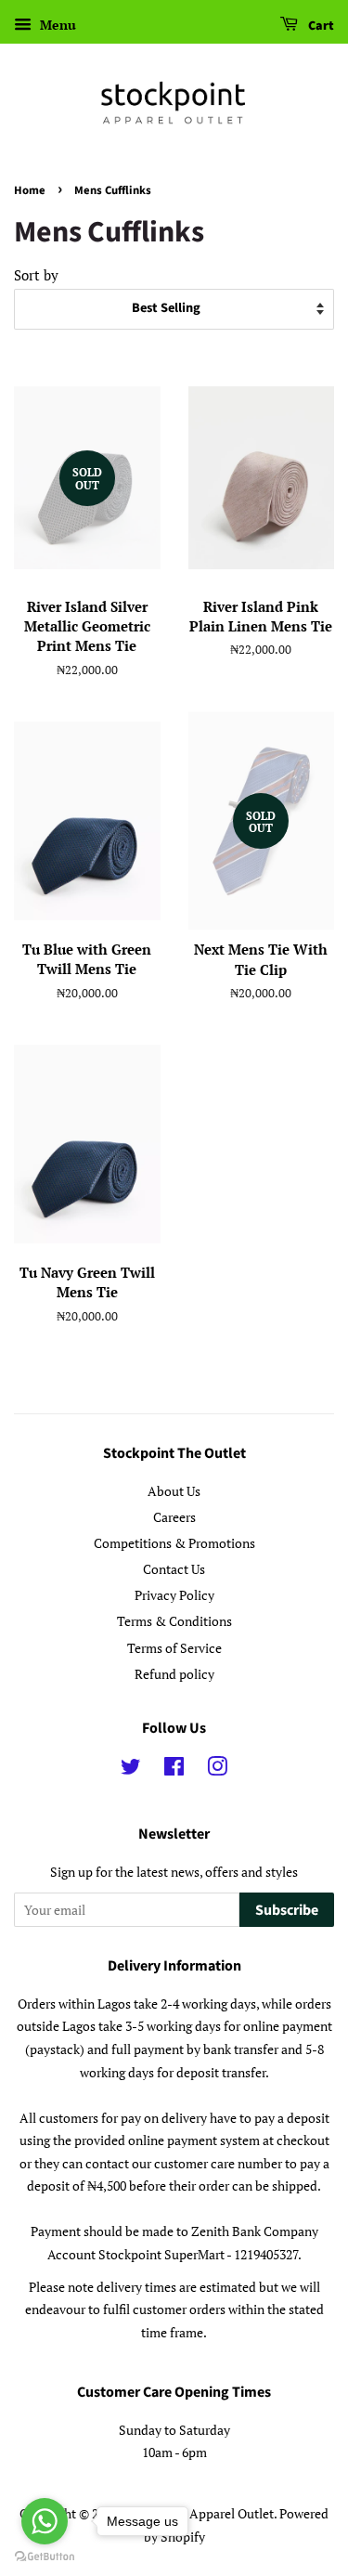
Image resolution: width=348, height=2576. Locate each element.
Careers (174, 1517)
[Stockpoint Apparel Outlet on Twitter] (131, 1769)
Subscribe (287, 1910)
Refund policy (174, 1674)
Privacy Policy (174, 1595)
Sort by (36, 275)
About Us (174, 1491)
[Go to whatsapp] (45, 2521)
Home (30, 190)
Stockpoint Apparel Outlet (199, 2513)
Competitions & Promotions (174, 1543)
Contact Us (174, 1569)
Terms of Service (174, 1648)
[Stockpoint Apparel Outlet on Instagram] (217, 1769)
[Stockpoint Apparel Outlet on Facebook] (174, 1769)
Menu (56, 25)
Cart (320, 26)
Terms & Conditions (174, 1621)
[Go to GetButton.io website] (45, 2557)
